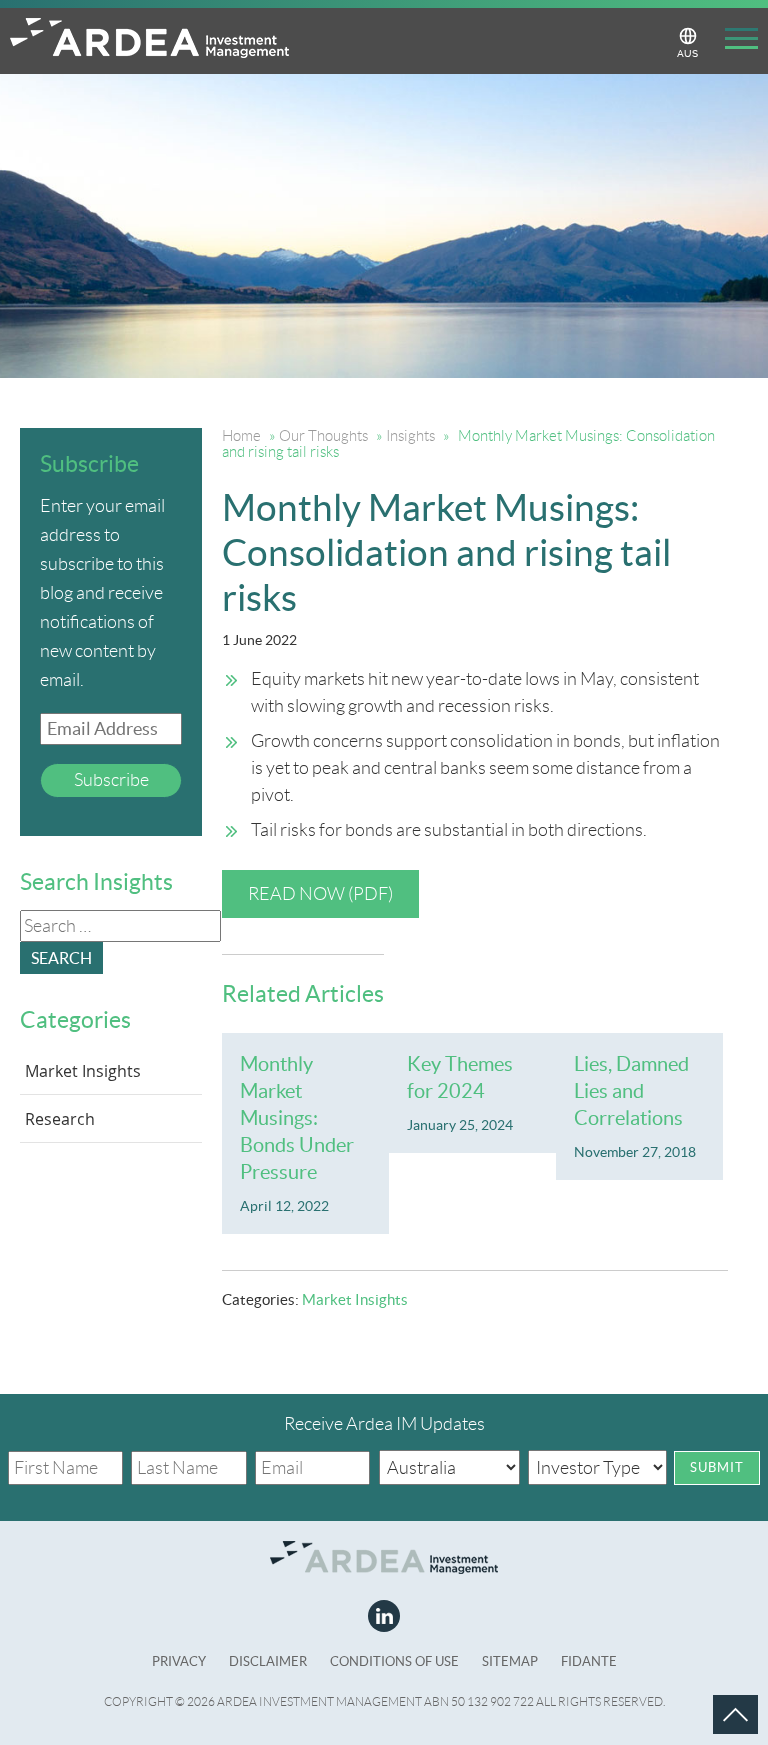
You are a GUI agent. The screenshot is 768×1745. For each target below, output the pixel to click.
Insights (410, 436)
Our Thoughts (323, 436)
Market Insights (355, 1299)
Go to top (712, 1695)
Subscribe (111, 780)
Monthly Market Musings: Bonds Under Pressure (297, 1118)
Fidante (589, 1661)
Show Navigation (734, 42)
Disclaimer (268, 1661)
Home (241, 436)
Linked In (384, 1616)
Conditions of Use (394, 1661)
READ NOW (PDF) (320, 894)
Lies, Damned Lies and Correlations (631, 1091)
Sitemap (510, 1661)
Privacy (179, 1661)
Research (60, 1119)
